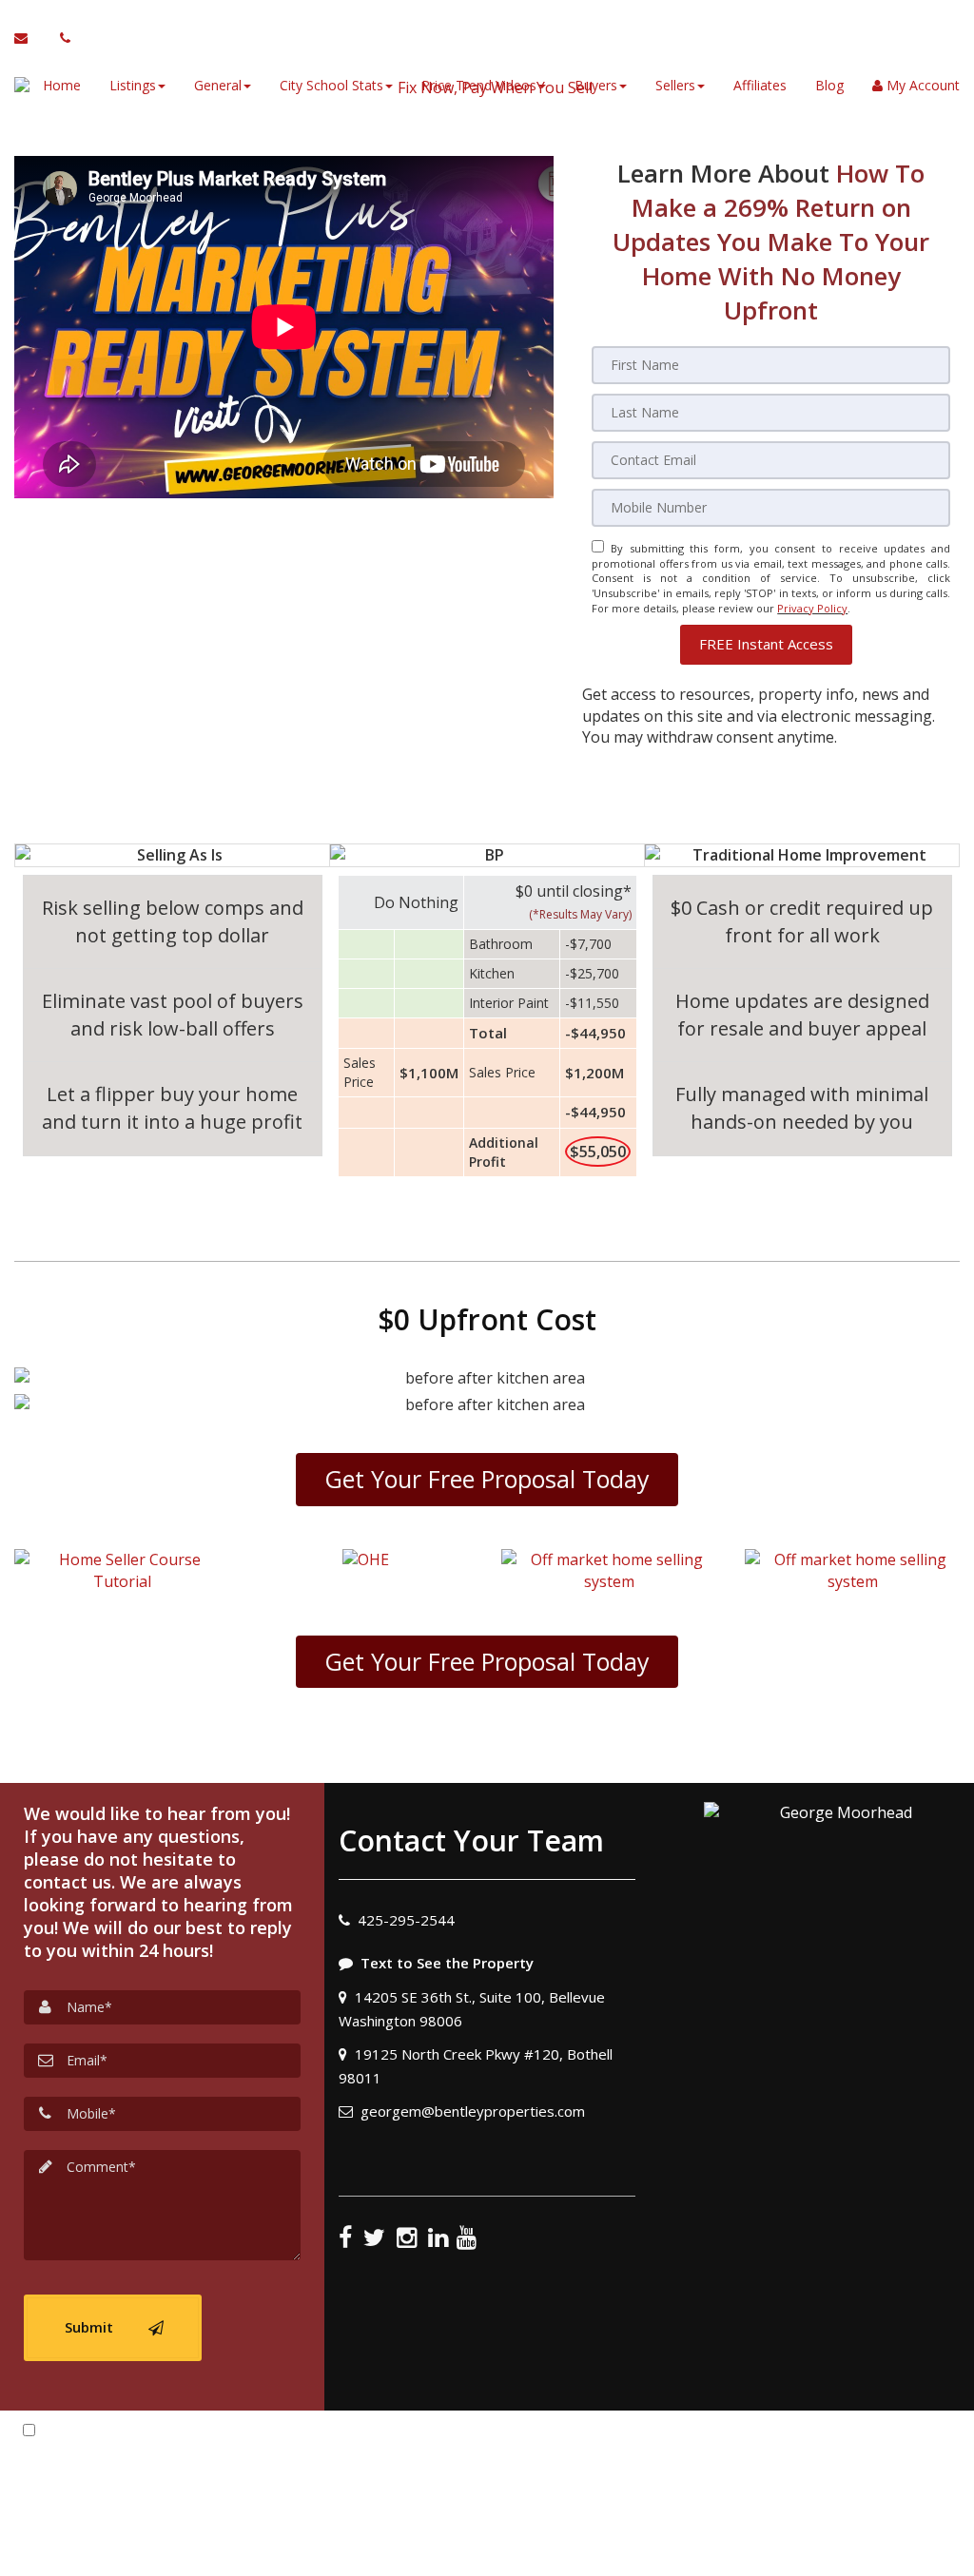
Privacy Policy (812, 608)
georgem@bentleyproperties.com (473, 2111)
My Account (921, 85)
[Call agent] (60, 38)
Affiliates (760, 85)
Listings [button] (133, 85)
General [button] (218, 85)
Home (62, 85)
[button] (766, 644)
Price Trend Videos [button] (479, 85)
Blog (829, 85)
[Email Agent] (30, 38)
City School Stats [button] (331, 85)
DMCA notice (487, 2555)
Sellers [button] (675, 85)
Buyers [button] (596, 85)
